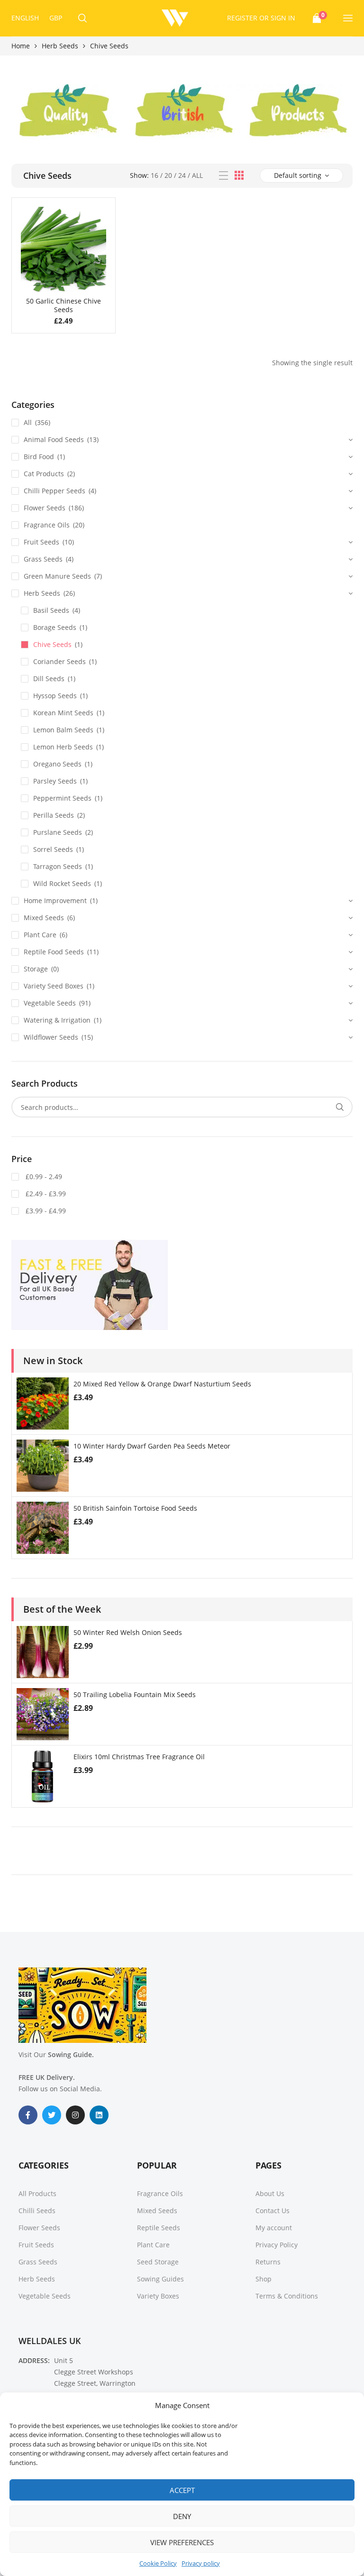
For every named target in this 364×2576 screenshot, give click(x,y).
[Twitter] (52, 2115)
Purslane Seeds (58, 832)
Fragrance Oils (47, 525)
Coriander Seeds (59, 661)
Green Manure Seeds (57, 576)
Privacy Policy (277, 2245)
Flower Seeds (45, 508)
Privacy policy (201, 2563)
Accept (182, 2490)
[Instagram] (75, 2115)
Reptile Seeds (159, 2228)
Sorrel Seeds (53, 849)
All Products (37, 2193)
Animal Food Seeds (54, 439)
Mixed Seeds (44, 918)
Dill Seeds (49, 679)
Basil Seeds (51, 610)
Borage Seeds (55, 627)
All (197, 175)
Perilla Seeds (54, 815)
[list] (223, 176)
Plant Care (40, 935)
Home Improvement (55, 900)
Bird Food (39, 457)
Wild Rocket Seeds (62, 883)
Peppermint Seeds (62, 798)
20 (168, 175)
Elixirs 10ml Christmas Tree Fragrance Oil (139, 1757)
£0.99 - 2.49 (43, 1177)
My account (274, 2228)
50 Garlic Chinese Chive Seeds (64, 305)
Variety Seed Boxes (54, 986)
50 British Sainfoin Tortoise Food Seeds (135, 1508)
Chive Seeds (52, 644)
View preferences (182, 2542)
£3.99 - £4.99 (45, 1211)
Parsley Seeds (55, 781)
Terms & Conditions (287, 2296)
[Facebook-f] (28, 2115)
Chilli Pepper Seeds (55, 491)
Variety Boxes (158, 2296)
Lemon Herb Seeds (63, 747)
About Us (270, 2193)
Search (340, 1107)
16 (155, 175)
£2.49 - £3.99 (45, 1194)
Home (21, 46)
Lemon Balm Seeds (63, 730)
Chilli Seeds (37, 2211)
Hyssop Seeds (55, 696)
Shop (264, 2279)
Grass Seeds (43, 559)
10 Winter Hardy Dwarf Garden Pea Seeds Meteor (152, 1446)
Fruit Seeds (41, 542)
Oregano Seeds (57, 764)
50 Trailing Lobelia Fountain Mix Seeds (135, 1694)
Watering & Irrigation (57, 1020)
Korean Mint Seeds (63, 713)
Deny (182, 2516)
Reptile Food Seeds (54, 952)
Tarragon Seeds (58, 866)
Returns (268, 2262)
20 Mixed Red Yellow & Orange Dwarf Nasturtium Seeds (162, 1384)
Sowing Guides (160, 2279)
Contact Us (273, 2211)
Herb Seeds (60, 46)
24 (182, 175)
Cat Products (44, 474)
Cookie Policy (158, 2563)
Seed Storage (158, 2262)
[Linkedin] (99, 2115)
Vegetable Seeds (50, 1003)
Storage (36, 969)
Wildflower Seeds (51, 1037)
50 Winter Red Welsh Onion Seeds (128, 1632)
